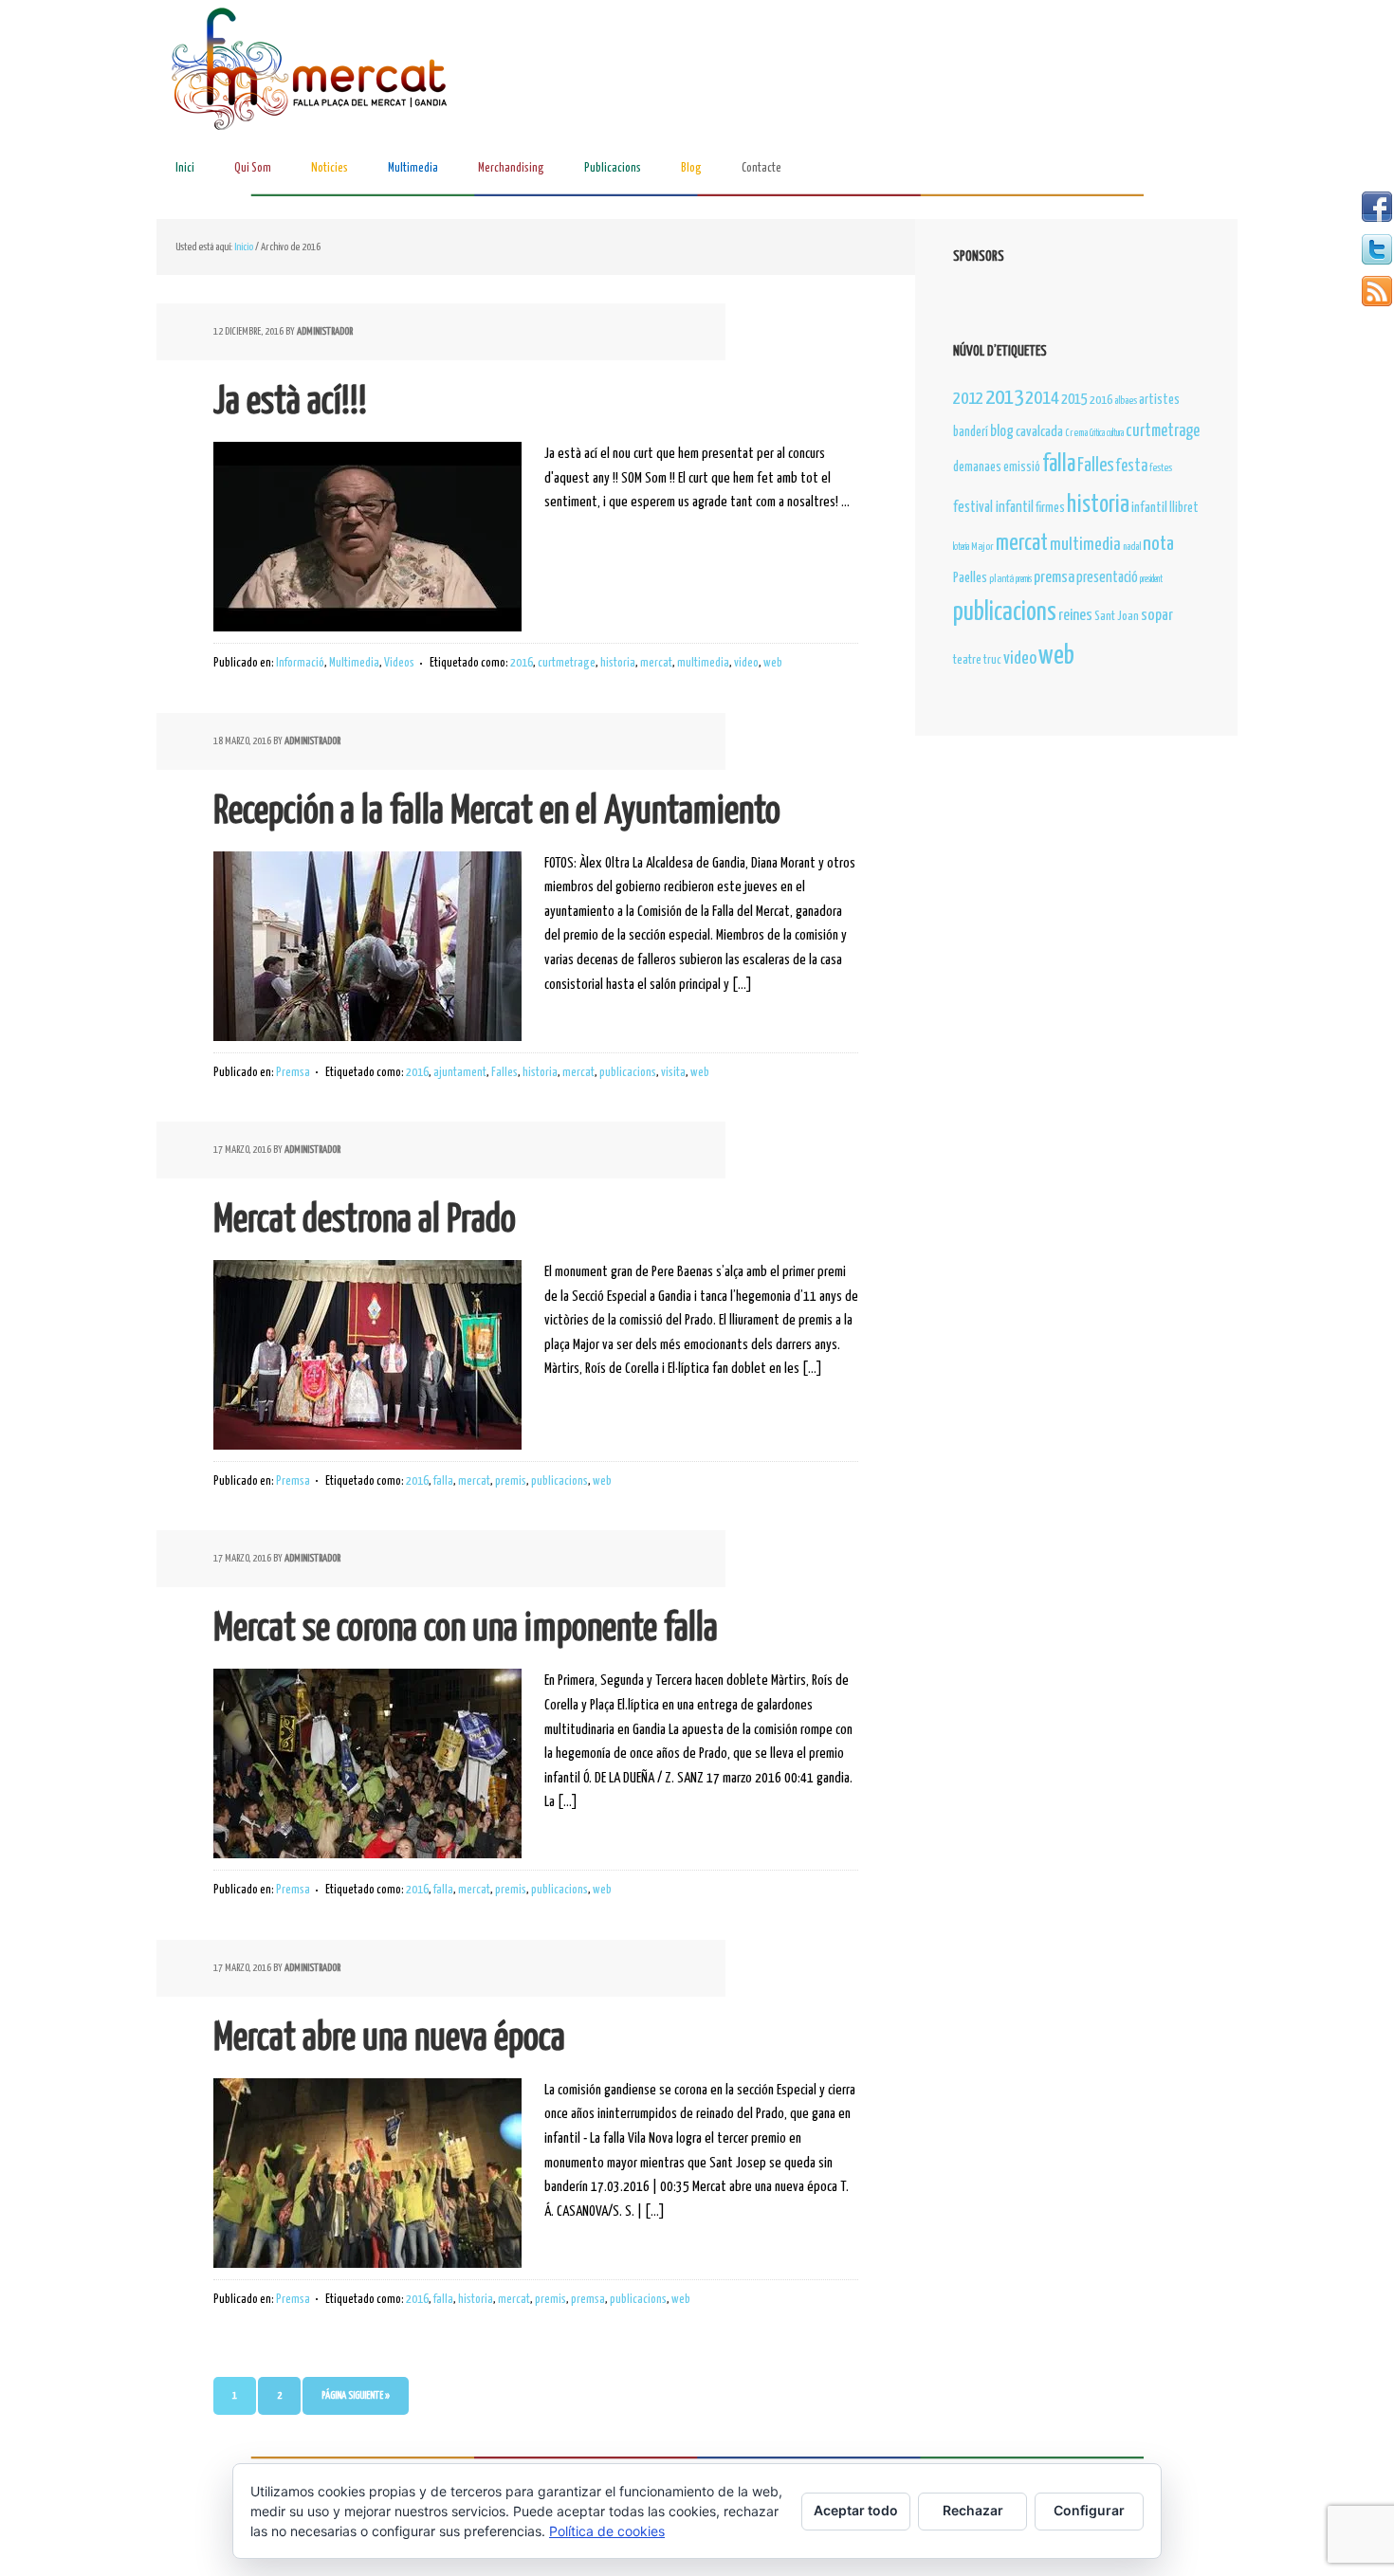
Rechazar (973, 2510)
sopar (1157, 616)
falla (443, 1481)
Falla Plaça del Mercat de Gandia (313, 72)
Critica (1097, 433)
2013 (1004, 398)
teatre (967, 660)
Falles (504, 1073)
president (1151, 579)
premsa (588, 2300)
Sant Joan (1117, 617)
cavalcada (1039, 432)
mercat (656, 663)
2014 (1042, 399)
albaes (1126, 401)
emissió (1022, 467)
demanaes (977, 467)
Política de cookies (607, 2531)
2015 (1074, 400)
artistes (1159, 400)
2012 (968, 399)
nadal (1132, 547)
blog (1002, 431)
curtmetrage (567, 663)
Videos (399, 663)
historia (618, 663)
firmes (1050, 508)
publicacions (628, 1073)
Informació (300, 663)
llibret (1184, 508)
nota (1158, 544)
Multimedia (354, 663)
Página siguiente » (356, 2395)
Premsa (293, 1073)
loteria (961, 547)
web (773, 663)
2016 (522, 663)
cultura (1115, 433)
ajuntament (460, 1073)
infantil (1149, 508)
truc (992, 660)
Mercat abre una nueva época (389, 2039)
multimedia (703, 663)
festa (1132, 466)
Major (982, 547)
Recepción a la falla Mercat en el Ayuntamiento (497, 812)
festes (1161, 468)
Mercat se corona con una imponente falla (466, 1629)
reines (1075, 616)
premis (511, 1481)
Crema (1076, 433)
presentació (1107, 578)
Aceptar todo (856, 2510)
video (746, 663)
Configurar (1089, 2510)
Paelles (970, 578)
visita (673, 1073)
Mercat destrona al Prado (365, 1221)
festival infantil (993, 508)
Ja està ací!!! (290, 402)
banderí (971, 432)
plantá (1001, 579)
